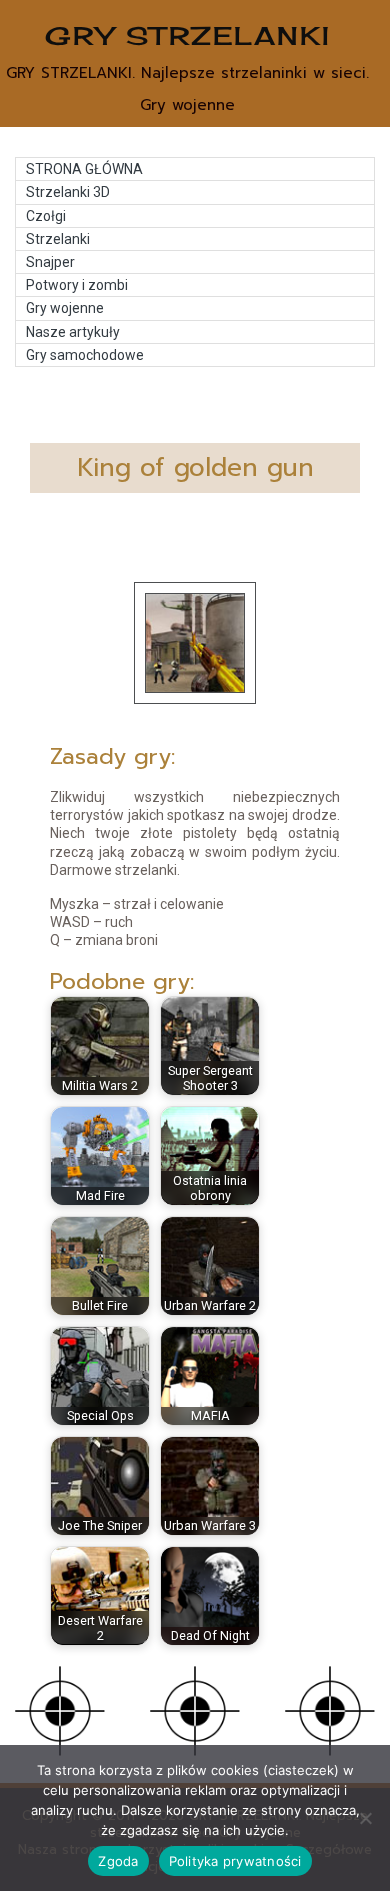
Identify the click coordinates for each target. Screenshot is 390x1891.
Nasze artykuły (73, 332)
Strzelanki (58, 239)
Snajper (50, 262)
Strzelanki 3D (68, 192)
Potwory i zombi (77, 285)
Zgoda (118, 1861)
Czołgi (46, 216)
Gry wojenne (65, 308)
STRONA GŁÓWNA (84, 169)
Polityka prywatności (235, 1861)
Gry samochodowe (85, 355)
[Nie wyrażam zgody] (365, 1818)
